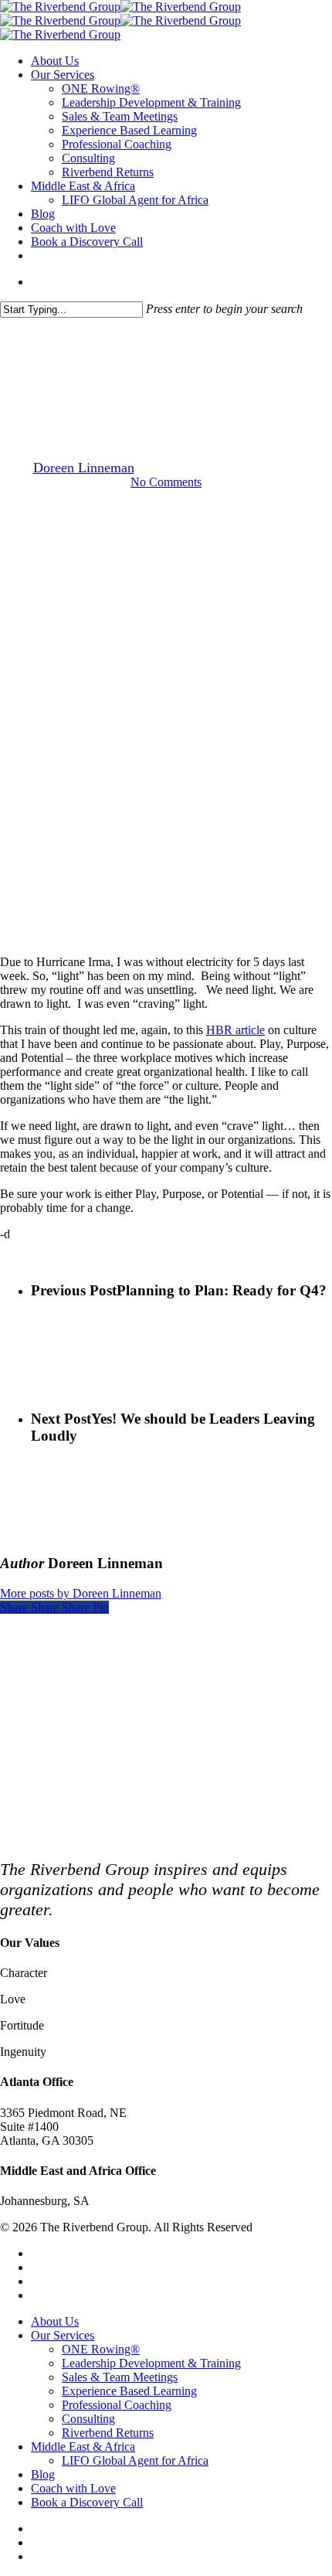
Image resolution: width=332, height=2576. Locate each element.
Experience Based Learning (129, 2391)
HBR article (235, 1030)
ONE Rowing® (101, 2349)
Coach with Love (73, 2488)
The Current (166, 389)
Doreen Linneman (84, 468)
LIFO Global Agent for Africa (135, 2460)
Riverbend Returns (108, 2433)
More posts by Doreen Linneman (81, 1593)
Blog (43, 2474)
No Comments (166, 482)
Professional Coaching (117, 2405)
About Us (55, 2321)
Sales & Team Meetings (120, 2377)
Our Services (63, 2335)
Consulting (88, 2419)
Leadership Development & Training (151, 2363)
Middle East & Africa (83, 2447)
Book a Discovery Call (87, 2502)
